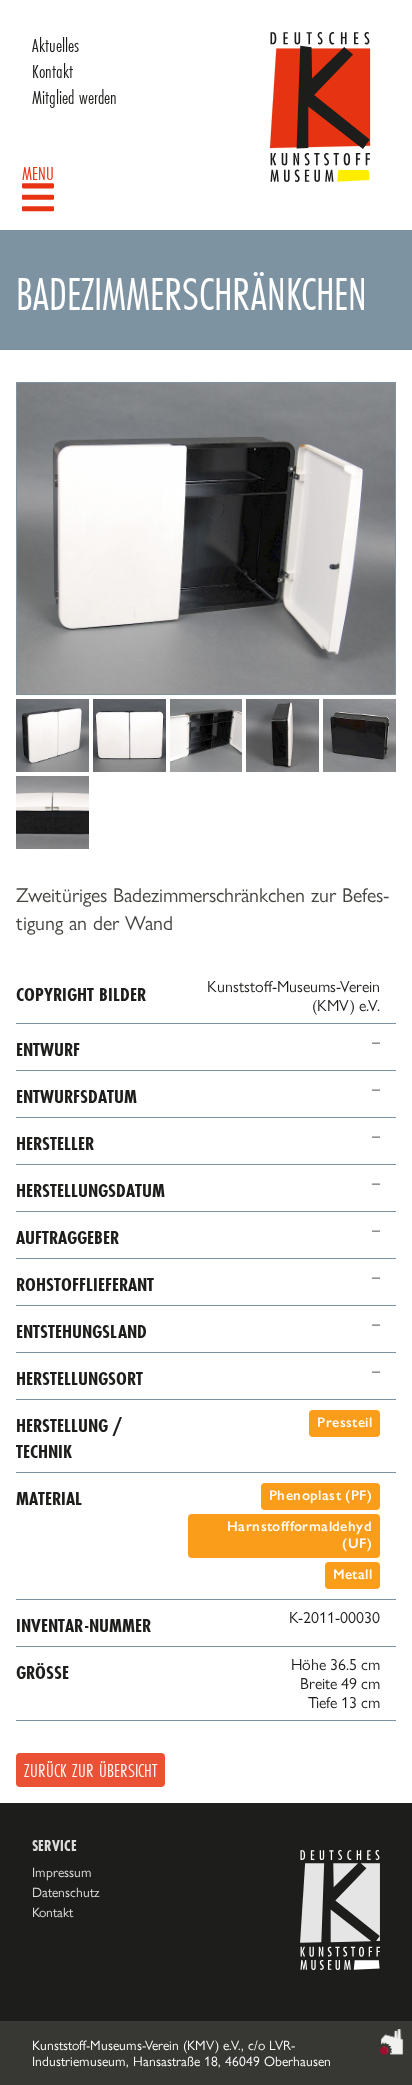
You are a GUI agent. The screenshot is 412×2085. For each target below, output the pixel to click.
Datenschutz (66, 1892)
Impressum (62, 1872)
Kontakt (52, 71)
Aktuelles (55, 45)
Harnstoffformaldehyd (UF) (299, 1535)
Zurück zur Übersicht (90, 1770)
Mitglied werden (74, 97)
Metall (352, 1574)
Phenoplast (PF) (320, 1495)
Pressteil (344, 1422)
